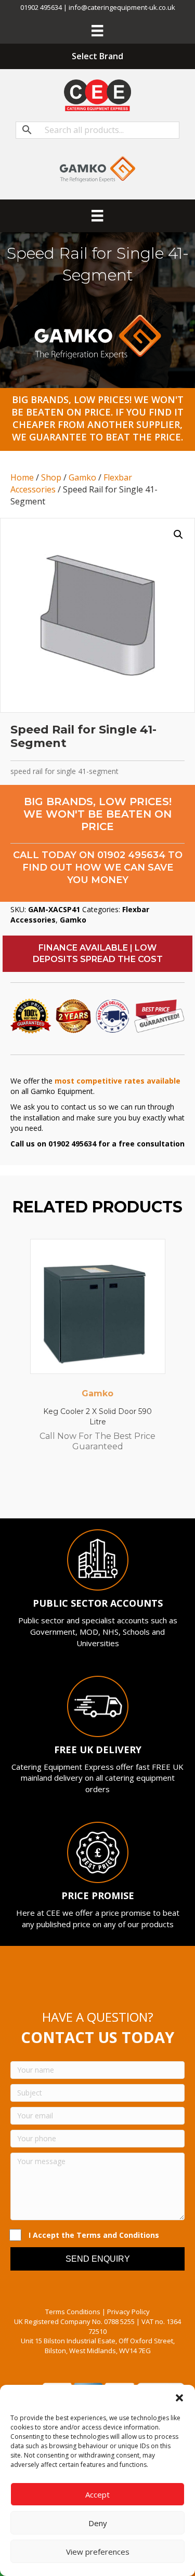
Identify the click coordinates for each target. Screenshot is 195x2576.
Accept (97, 2494)
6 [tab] (113, 1490)
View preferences (98, 2552)
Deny (98, 2523)
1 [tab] (61, 1490)
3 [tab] (82, 1490)
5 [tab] (103, 1490)
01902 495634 (131, 855)
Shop (51, 477)
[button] (179, 2398)
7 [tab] (124, 1490)
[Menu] (97, 31)
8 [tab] (134, 1490)
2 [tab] (72, 1490)
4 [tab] (93, 1490)
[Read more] (155, 1257)
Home (22, 477)
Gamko (82, 477)
